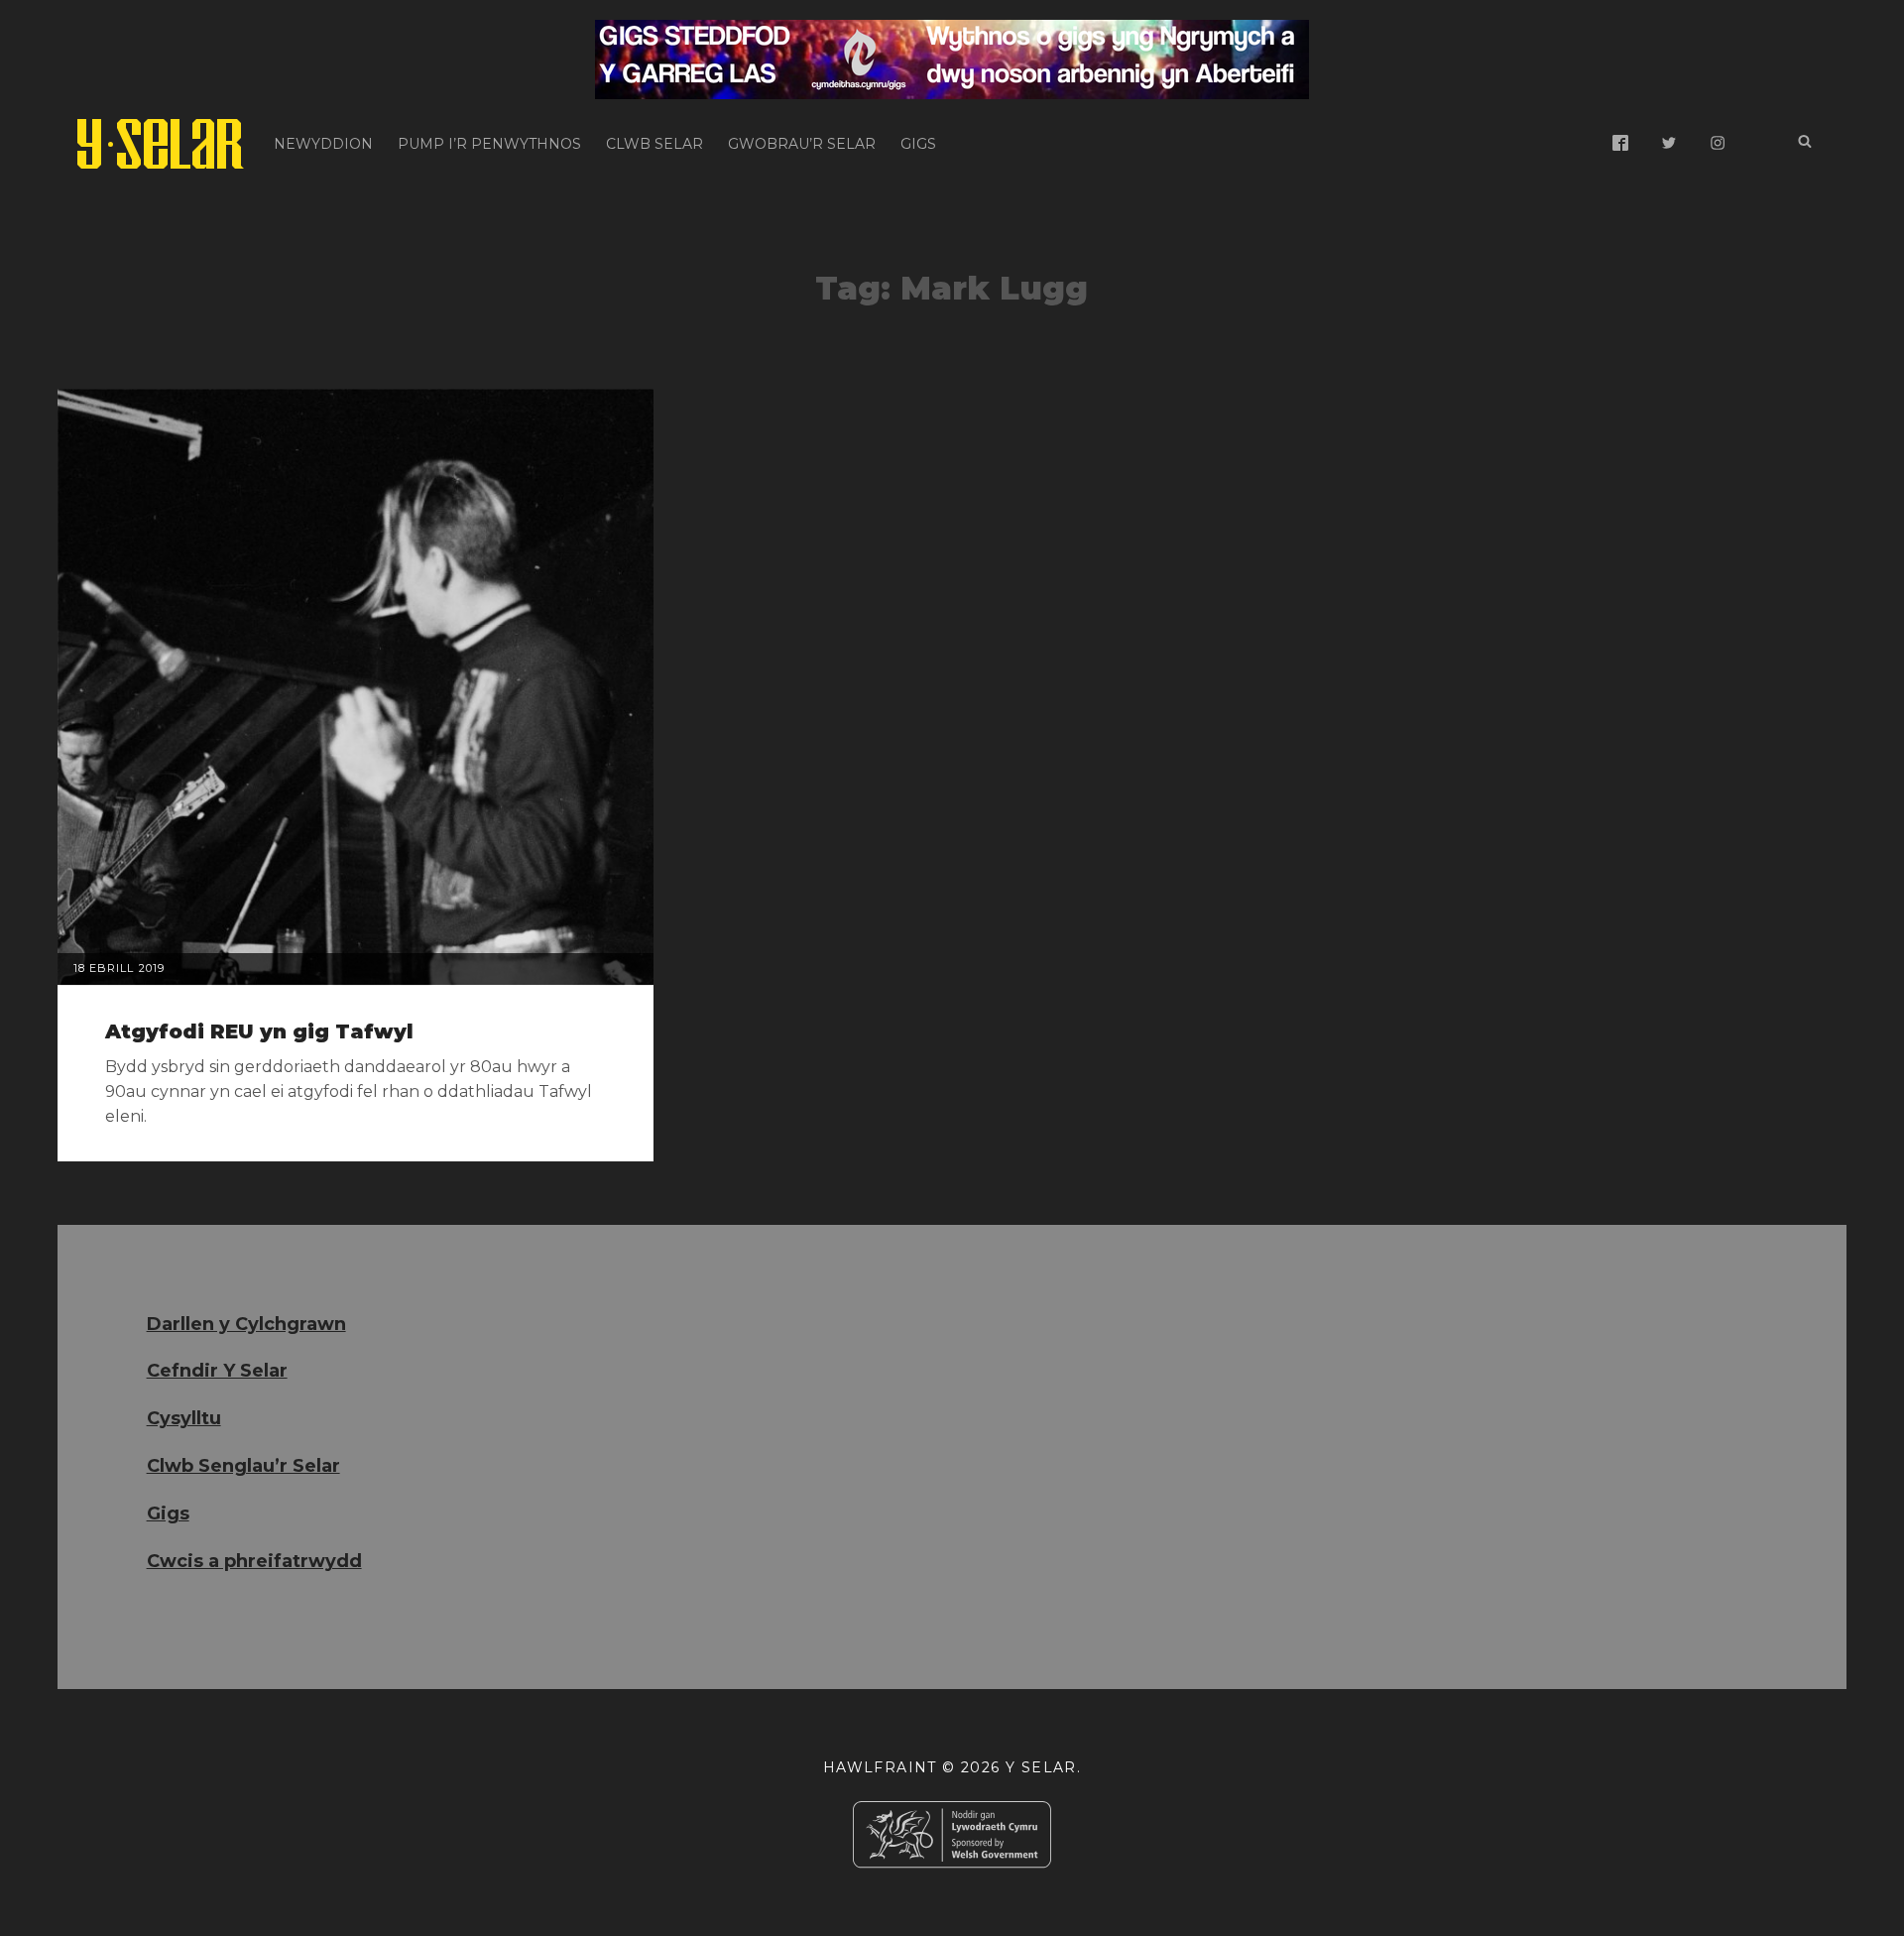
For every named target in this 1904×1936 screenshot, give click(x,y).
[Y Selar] (161, 144)
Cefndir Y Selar (217, 1371)
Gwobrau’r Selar (802, 144)
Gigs (918, 144)
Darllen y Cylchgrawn (246, 1324)
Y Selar (1041, 1767)
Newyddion (323, 144)
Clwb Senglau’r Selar (243, 1466)
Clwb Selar (654, 144)
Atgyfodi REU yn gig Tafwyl (259, 1031)
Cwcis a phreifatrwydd (254, 1561)
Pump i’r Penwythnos (489, 144)
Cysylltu (184, 1418)
